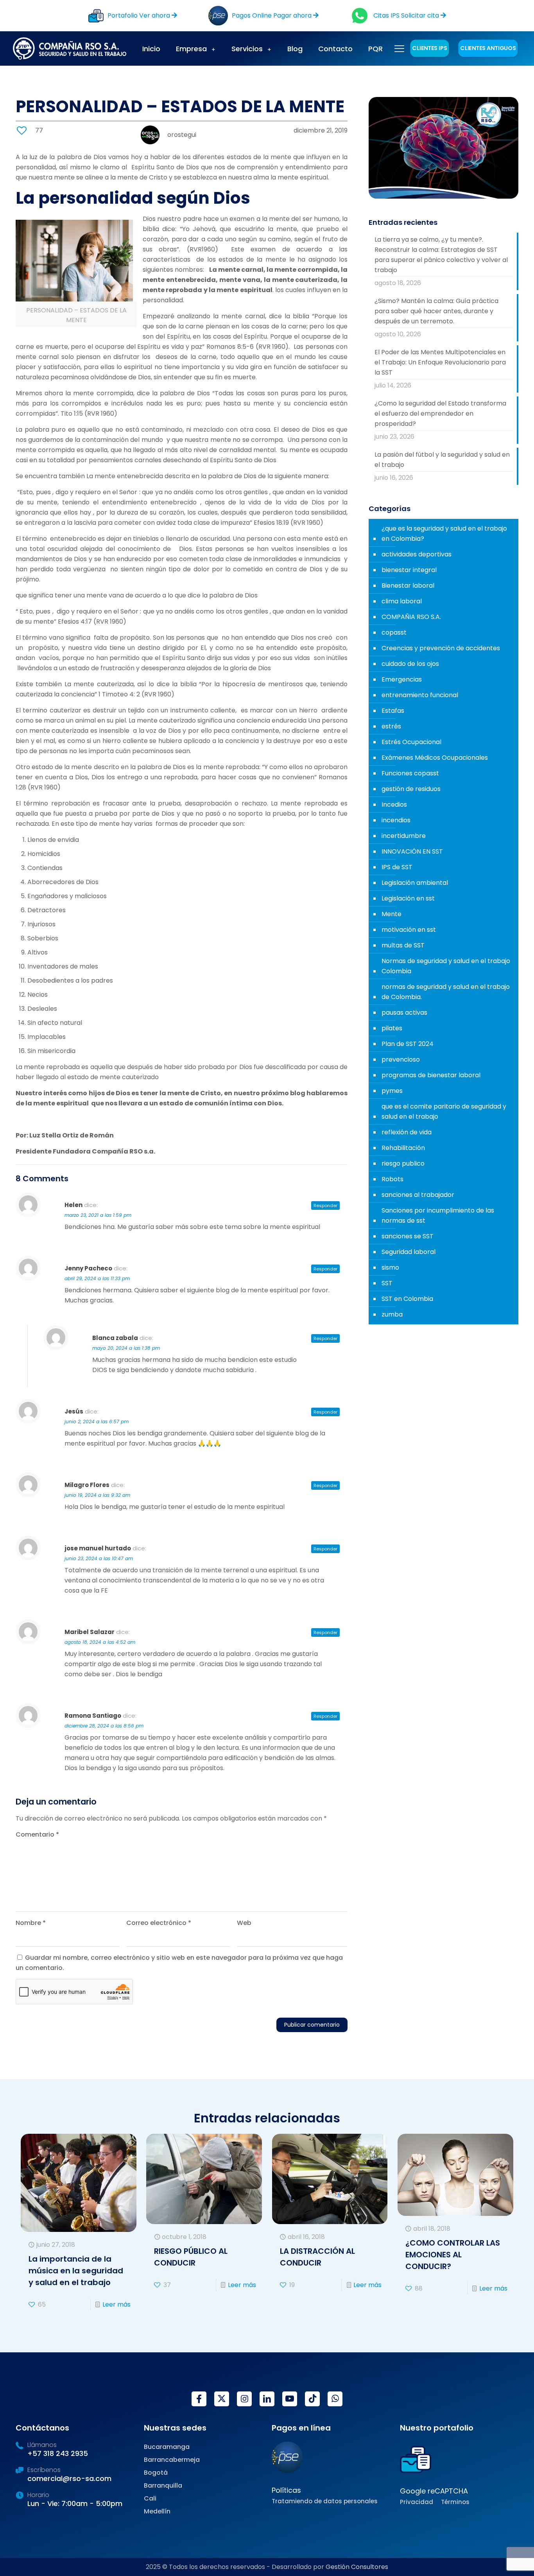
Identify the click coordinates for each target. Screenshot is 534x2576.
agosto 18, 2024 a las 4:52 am (100, 1642)
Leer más (116, 2304)
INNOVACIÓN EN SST (412, 851)
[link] (287, 2457)
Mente (392, 914)
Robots (392, 1179)
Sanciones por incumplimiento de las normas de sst (438, 1215)
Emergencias (402, 679)
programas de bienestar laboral (431, 1075)
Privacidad (417, 2502)
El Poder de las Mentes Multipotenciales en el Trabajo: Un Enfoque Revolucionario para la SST (440, 362)
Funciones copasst (410, 773)
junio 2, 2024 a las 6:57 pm (97, 1422)
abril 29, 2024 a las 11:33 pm (97, 1278)
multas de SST (403, 945)
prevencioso (401, 1059)
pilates (392, 1028)
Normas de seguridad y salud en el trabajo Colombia (446, 966)
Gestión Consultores (357, 2567)
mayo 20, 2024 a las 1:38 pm (126, 1348)
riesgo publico (403, 1163)
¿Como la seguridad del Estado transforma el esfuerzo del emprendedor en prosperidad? (440, 413)
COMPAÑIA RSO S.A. (411, 617)
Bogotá (156, 2473)
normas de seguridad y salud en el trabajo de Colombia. (446, 992)
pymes (392, 1091)
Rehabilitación (403, 1148)
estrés (391, 726)
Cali (150, 2498)
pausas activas (404, 1013)
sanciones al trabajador (418, 1195)
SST (387, 1283)
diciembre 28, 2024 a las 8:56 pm (104, 1726)
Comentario (37, 1834)
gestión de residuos (411, 789)
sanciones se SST (408, 1236)
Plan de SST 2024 (408, 1044)
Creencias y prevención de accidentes (441, 648)
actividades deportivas (417, 554)
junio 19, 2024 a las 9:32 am (97, 1495)
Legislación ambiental (415, 883)
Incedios (394, 805)
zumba (392, 1314)
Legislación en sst (408, 898)
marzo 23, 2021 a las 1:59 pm (98, 1215)
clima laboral (402, 601)
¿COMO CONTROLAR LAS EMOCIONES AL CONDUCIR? (453, 2255)
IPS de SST (397, 867)
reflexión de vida (407, 1132)
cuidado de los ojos (410, 664)
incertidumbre (404, 836)
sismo (390, 1267)
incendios (396, 820)
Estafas (393, 711)
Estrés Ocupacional (411, 742)
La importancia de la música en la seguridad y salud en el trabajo (76, 2271)
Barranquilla (163, 2485)
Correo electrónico (159, 1923)
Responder (325, 1205)
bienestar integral (409, 570)
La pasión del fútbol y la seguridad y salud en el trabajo (442, 460)
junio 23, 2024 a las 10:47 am (99, 1558)
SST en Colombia (407, 1299)
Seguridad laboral (409, 1252)
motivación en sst (409, 930)
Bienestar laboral (408, 586)
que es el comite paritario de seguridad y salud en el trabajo (444, 1111)
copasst (394, 632)
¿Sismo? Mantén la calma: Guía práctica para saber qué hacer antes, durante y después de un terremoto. (436, 311)
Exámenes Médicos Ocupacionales (435, 758)
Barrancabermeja (172, 2460)
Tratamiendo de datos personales (325, 2501)
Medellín (157, 2511)
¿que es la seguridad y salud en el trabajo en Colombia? (444, 534)
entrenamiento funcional (420, 695)
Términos (455, 2502)
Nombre (31, 1923)
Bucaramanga (167, 2447)
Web (244, 1923)
